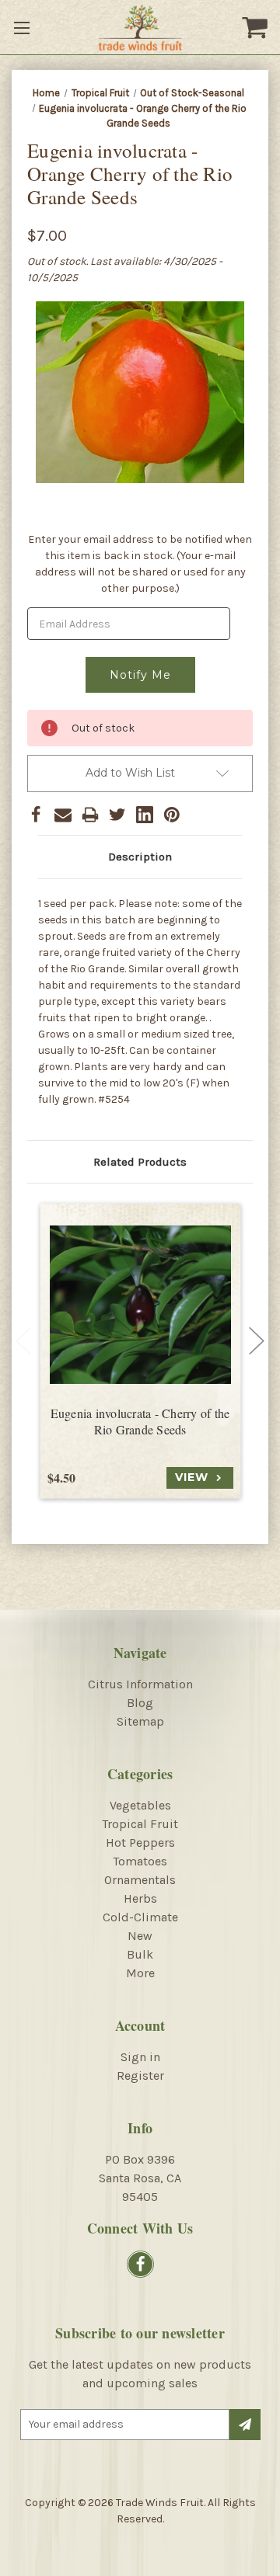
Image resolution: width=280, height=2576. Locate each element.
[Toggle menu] (23, 27)
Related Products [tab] (140, 1162)
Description (140, 857)
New (140, 1936)
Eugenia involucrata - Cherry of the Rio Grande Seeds (140, 1422)
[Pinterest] (172, 815)
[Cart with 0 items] (257, 27)
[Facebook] (36, 815)
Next (257, 1340)
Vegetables (140, 1805)
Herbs (140, 1898)
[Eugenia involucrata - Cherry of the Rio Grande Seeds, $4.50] (140, 1304)
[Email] (63, 815)
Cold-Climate (140, 1917)
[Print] (90, 815)
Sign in (140, 2057)
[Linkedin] (145, 815)
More (140, 1973)
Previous (23, 1340)
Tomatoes (140, 1861)
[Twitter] (117, 815)
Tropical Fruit (140, 1824)
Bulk (140, 1954)
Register (140, 2075)
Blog (140, 1703)
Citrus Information (140, 1684)
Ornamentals (140, 1880)
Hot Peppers (140, 1842)
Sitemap (140, 1721)
